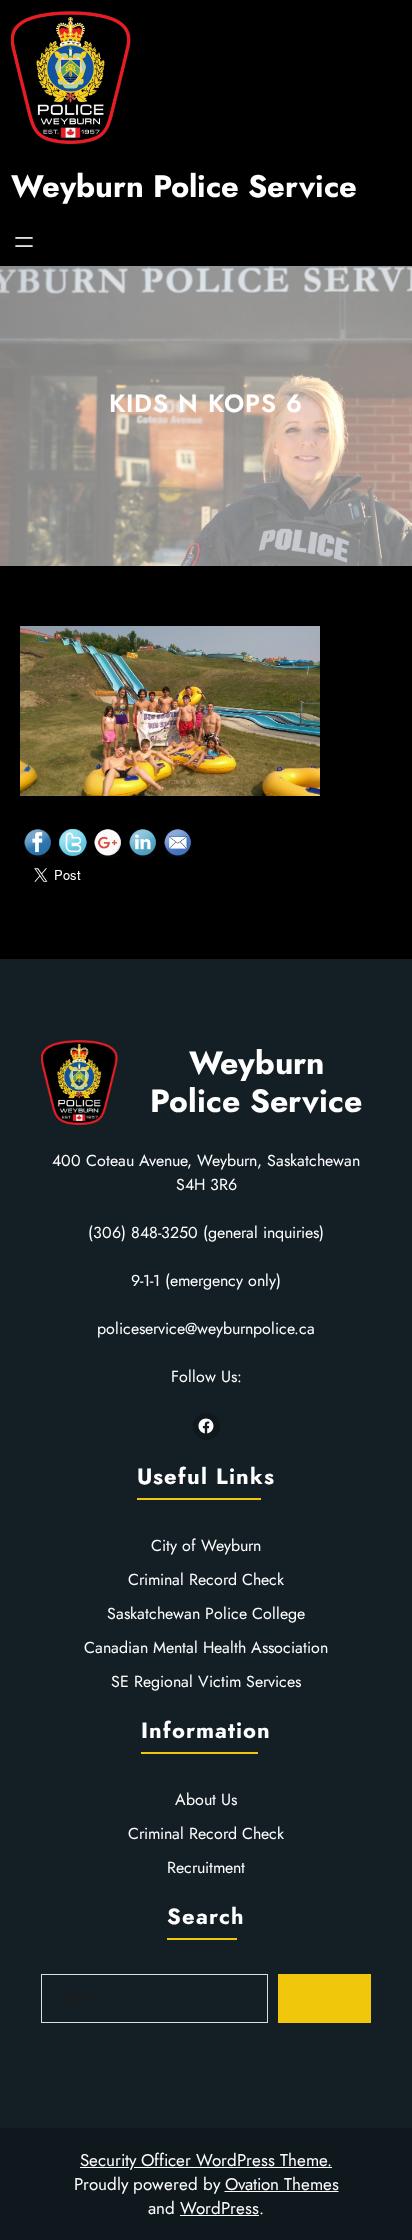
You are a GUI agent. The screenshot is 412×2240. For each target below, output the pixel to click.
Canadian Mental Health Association (206, 1647)
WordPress (219, 2208)
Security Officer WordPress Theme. (206, 2160)
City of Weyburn (206, 1545)
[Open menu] (24, 242)
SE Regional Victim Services (206, 1681)
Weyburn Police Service (184, 186)
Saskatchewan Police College (206, 1613)
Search (324, 1997)
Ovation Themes (282, 2184)
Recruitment (206, 1867)
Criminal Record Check (206, 1579)
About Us (206, 1799)
